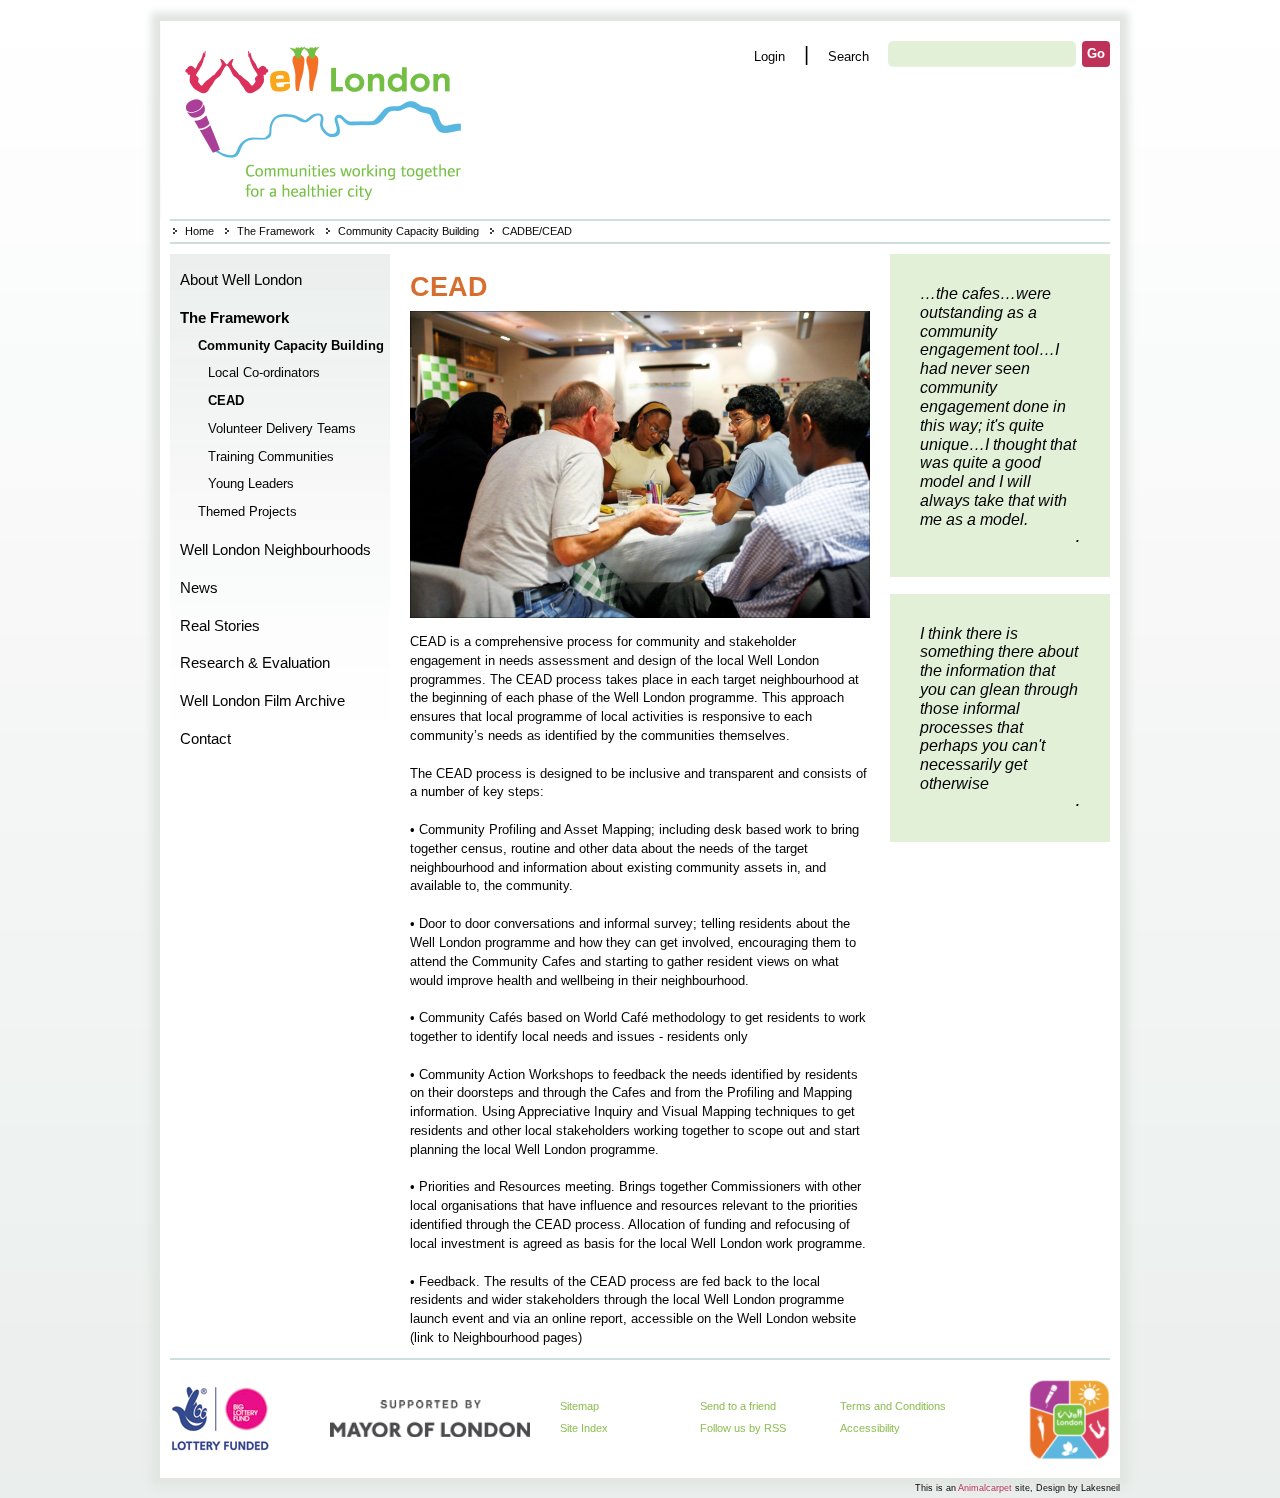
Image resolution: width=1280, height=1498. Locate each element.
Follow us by (743, 1428)
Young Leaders (251, 484)
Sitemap (579, 1406)
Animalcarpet (985, 1487)
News (199, 588)
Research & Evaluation (255, 663)
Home (325, 120)
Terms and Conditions (893, 1406)
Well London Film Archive (262, 701)
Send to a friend (738, 1406)
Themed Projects (247, 512)
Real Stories (220, 626)
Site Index (584, 1428)
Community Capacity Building (408, 231)
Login (769, 56)
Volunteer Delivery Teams (282, 429)
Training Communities (271, 457)
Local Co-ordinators (264, 373)
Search (848, 56)
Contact (205, 739)
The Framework (276, 231)
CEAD (226, 401)
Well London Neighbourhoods (275, 550)
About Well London (241, 280)
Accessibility (870, 1428)
